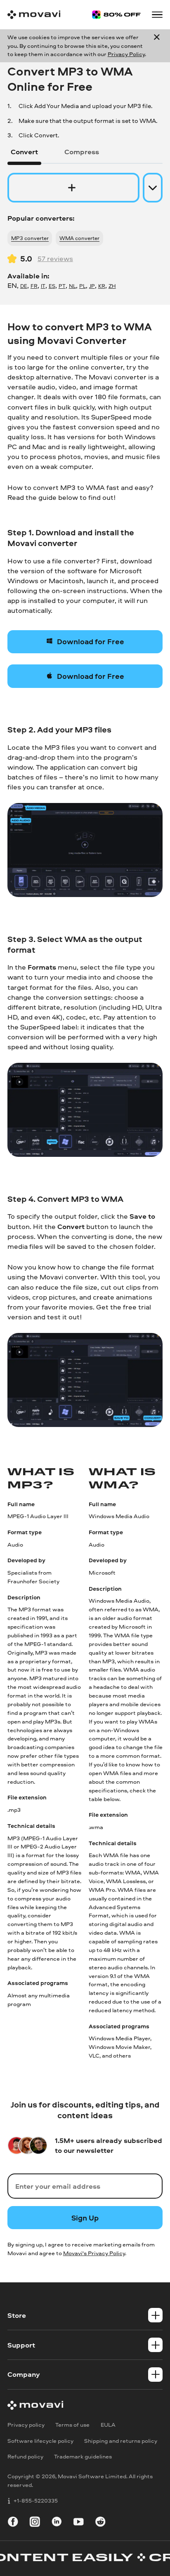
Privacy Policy (126, 54)
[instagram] (35, 2523)
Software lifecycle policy (40, 2441)
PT (62, 286)
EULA (108, 2424)
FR (34, 286)
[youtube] (79, 2523)
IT (43, 286)
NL (72, 286)
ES (52, 286)
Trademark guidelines (83, 2456)
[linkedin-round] (57, 2523)
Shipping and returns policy (121, 2441)
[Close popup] (157, 46)
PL (83, 286)
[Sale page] (116, 15)
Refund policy (25, 2456)
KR (102, 286)
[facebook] (13, 2523)
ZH (112, 286)
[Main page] (34, 15)
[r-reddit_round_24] (100, 2523)
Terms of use (72, 2424)
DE (24, 286)
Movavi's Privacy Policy (94, 2253)
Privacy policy (26, 2424)
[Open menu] (157, 15)
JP (92, 286)
